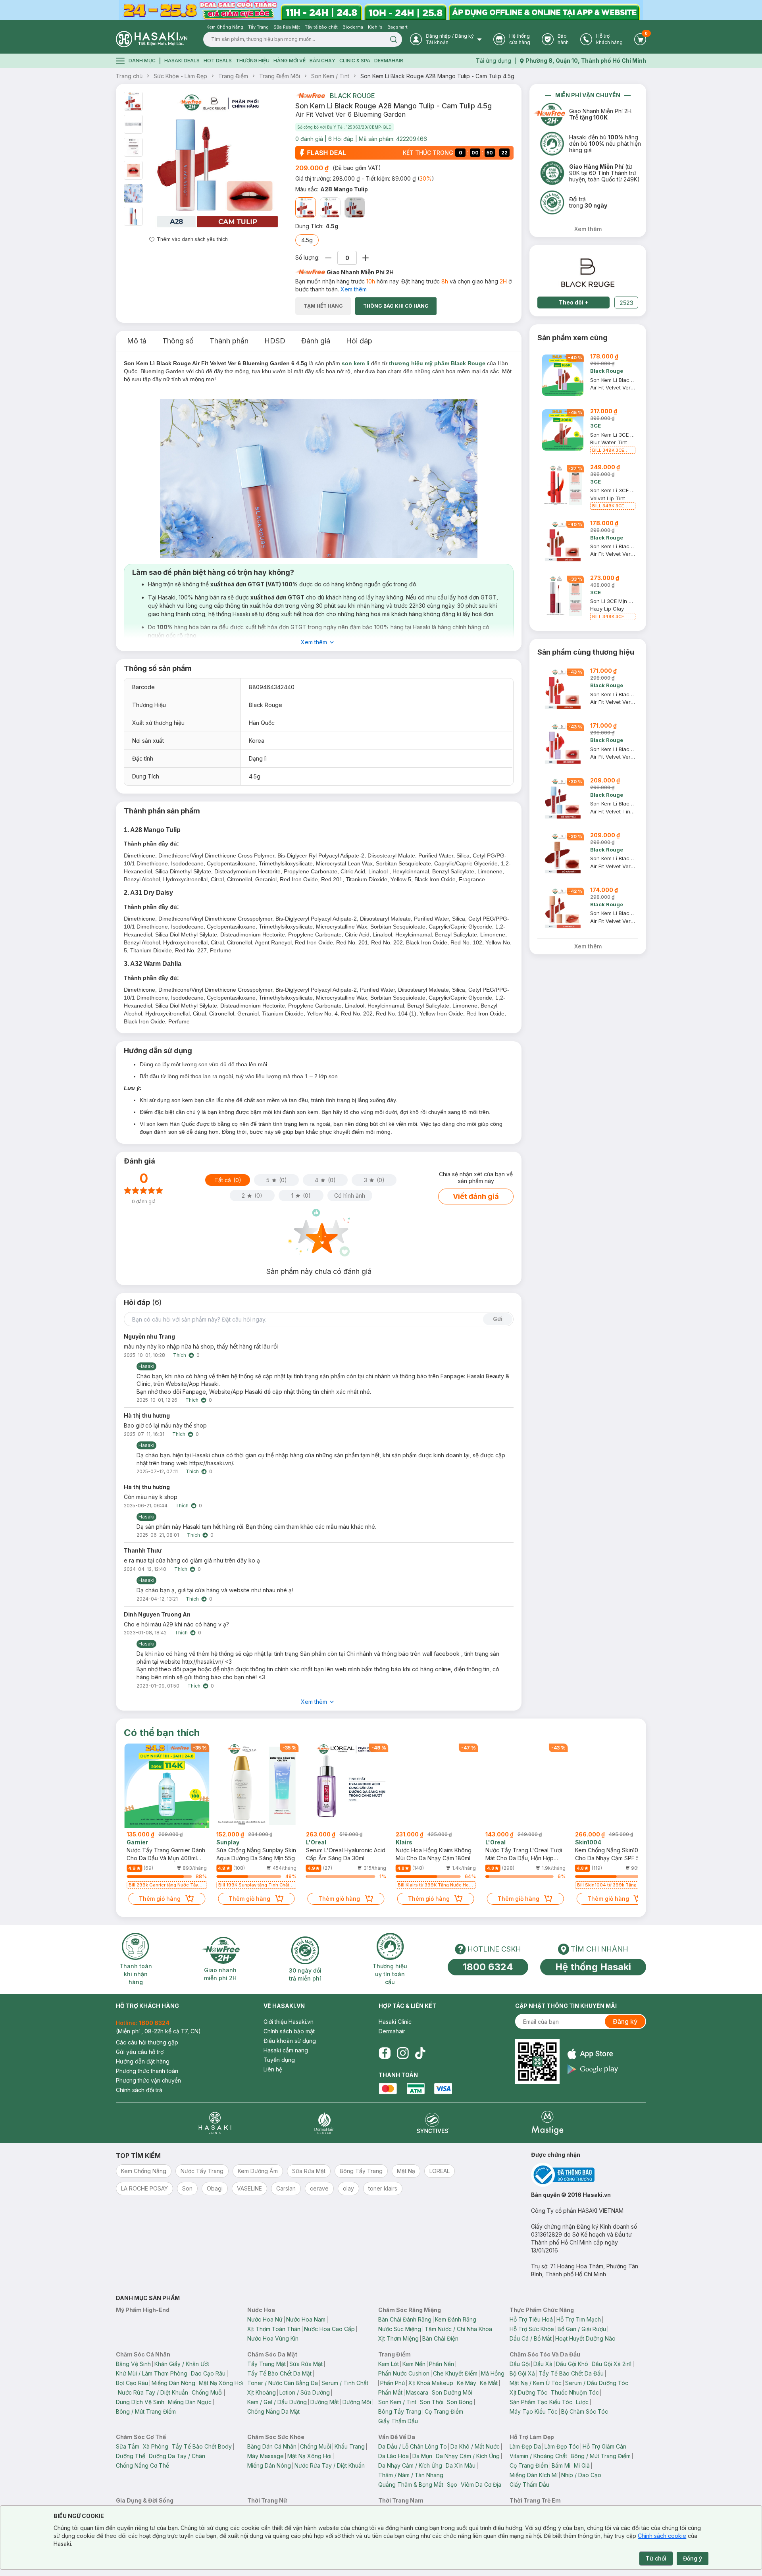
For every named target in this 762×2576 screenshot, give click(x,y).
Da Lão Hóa (394, 2456)
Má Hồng (493, 2373)
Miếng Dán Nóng (173, 2383)
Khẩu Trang (350, 2446)
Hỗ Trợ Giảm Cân (604, 2446)
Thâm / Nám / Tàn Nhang (411, 2475)
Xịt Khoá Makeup (431, 2383)
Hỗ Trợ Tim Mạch (579, 2319)
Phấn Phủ (393, 2383)
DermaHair (389, 61)
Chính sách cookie (662, 2536)
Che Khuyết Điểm (455, 2373)
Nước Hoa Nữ (265, 2319)
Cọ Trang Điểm (444, 2411)
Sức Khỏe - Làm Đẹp (180, 76)
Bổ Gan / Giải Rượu (582, 2329)
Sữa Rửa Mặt (306, 2364)
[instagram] (403, 2053)
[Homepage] (152, 39)
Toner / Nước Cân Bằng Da (283, 2383)
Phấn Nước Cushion (404, 2373)
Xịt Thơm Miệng (398, 2338)
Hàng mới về (290, 61)
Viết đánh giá (476, 1196)
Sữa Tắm (128, 2446)
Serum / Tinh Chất (345, 2383)
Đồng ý (693, 2558)
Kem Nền (414, 2364)
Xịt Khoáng (262, 2392)
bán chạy (322, 61)
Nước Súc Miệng (400, 2329)
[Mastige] (547, 2123)
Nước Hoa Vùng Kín (273, 2338)
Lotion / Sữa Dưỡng (305, 2392)
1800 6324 (488, 1967)
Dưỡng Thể (131, 2456)
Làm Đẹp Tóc (562, 2446)
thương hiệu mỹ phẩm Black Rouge (437, 363)
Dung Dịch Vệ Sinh (140, 2402)
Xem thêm (354, 289)
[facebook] (385, 2053)
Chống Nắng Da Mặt (273, 2411)
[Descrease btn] (328, 258)
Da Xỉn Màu (461, 2465)
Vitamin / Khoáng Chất (538, 2456)
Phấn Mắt (390, 2392)
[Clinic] (215, 2123)
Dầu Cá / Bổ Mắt (531, 2338)
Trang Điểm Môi (280, 76)
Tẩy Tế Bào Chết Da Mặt (279, 2373)
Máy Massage (266, 2456)
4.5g (307, 240)
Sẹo (452, 2484)
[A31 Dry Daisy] (330, 208)
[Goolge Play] (593, 2069)
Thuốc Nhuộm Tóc (575, 2392)
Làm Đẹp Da (525, 2446)
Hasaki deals (182, 61)
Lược (582, 2402)
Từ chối (656, 2558)
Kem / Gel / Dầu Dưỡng (277, 2402)
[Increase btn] (366, 258)
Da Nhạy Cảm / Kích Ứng (468, 2456)
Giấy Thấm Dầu (398, 2421)
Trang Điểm (233, 76)
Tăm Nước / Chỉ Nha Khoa (458, 2329)
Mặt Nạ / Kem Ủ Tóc (536, 2383)
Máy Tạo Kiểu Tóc (534, 2411)
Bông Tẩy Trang (400, 2411)
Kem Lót (389, 2364)
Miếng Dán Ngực (190, 2402)
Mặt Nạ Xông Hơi (221, 2383)
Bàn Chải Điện (440, 2338)
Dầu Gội (520, 2364)
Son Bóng (460, 2402)
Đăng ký (625, 2021)
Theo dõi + (574, 302)
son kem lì (356, 363)
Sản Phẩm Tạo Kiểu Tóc (541, 2402)
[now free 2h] (310, 96)
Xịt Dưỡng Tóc (528, 2392)
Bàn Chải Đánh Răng (405, 2319)
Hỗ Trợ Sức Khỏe (532, 2329)
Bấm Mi (561, 2465)
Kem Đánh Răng (456, 2319)
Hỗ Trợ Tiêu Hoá (531, 2319)
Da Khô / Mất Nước (475, 2446)
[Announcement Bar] (381, 10)
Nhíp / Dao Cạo (581, 2475)
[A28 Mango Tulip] (306, 208)
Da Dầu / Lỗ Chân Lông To (413, 2446)
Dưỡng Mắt (325, 2402)
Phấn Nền (442, 2364)
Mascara (417, 2392)
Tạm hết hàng (323, 306)
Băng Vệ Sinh (133, 2364)
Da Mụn (422, 2456)
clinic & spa (355, 61)
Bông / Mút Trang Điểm (146, 2411)
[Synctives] (433, 2123)
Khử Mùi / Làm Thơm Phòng (152, 2373)
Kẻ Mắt (489, 2383)
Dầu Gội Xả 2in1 (612, 2364)
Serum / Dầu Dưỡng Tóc (597, 2383)
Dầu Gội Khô (572, 2364)
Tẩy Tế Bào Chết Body (202, 2446)
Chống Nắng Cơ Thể (142, 2465)
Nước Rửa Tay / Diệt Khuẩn (153, 2392)
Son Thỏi (432, 2402)
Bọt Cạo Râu (132, 2383)
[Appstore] (593, 2054)
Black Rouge (352, 96)
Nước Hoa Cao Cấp (329, 2329)
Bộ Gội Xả (522, 2373)
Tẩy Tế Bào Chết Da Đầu (571, 2373)
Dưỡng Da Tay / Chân (177, 2456)
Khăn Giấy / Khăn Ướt (182, 2364)
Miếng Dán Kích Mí (534, 2475)
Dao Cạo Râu (208, 2373)
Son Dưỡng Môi (452, 2392)
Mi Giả (582, 2465)
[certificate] (589, 2175)
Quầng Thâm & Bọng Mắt (411, 2484)
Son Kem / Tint (330, 76)
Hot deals (218, 61)
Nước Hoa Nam (306, 2319)
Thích (180, 1355)
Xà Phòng (156, 2446)
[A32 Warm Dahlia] (355, 208)
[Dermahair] (324, 2123)
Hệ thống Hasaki (593, 1967)
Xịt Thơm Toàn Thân (274, 2329)
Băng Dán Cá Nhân (272, 2446)
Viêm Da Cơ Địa (481, 2484)
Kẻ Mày (467, 2383)
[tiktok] (420, 2053)
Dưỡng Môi (357, 2402)
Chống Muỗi (207, 2392)
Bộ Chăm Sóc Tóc (585, 2411)
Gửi (498, 1319)
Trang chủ (129, 76)
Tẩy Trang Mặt (267, 2364)
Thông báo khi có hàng (396, 306)
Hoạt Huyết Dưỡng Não (585, 2338)
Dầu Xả (543, 2364)
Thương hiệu (253, 61)
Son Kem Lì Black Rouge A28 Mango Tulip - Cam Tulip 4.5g (437, 76)
